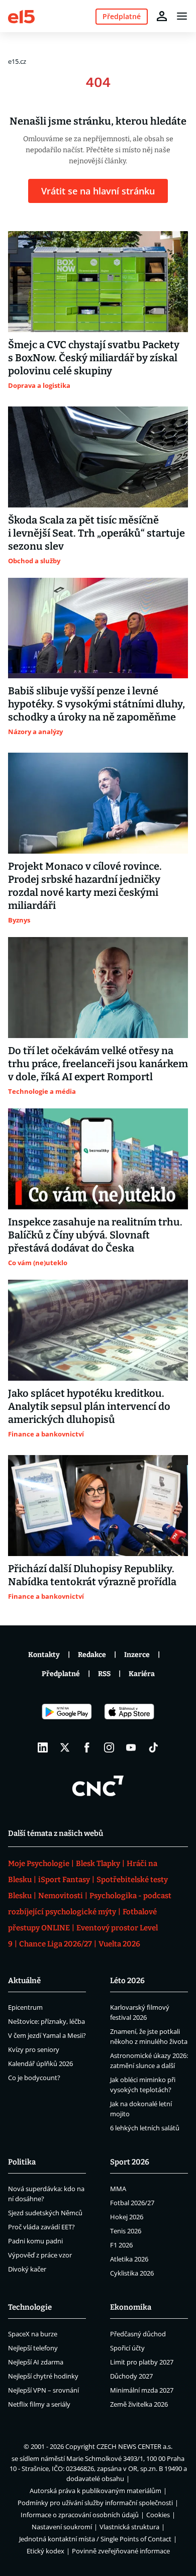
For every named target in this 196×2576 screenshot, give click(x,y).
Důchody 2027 (131, 2376)
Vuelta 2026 (119, 1944)
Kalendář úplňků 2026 (40, 2064)
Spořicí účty (127, 2348)
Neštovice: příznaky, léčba (46, 2021)
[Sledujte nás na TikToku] (153, 1747)
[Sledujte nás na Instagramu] (109, 1747)
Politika (22, 2162)
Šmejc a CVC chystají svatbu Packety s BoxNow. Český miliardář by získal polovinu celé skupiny (94, 358)
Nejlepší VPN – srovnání (43, 2390)
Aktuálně (24, 1981)
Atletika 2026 (129, 2259)
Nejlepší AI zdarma (36, 2362)
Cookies (158, 2515)
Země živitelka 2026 (139, 2404)
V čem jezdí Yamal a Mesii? (47, 2035)
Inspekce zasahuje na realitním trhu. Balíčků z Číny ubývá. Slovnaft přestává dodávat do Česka (95, 1235)
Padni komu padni (35, 2241)
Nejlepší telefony (33, 2348)
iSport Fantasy (64, 1880)
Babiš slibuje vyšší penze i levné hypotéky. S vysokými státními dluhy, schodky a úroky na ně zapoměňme (96, 704)
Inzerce (137, 1655)
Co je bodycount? (34, 2078)
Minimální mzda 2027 (142, 2390)
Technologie (30, 2307)
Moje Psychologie (39, 1864)
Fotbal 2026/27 (132, 2203)
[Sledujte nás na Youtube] (131, 1747)
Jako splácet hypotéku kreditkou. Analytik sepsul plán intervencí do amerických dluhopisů (89, 1406)
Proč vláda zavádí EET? (41, 2227)
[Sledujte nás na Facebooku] (87, 1747)
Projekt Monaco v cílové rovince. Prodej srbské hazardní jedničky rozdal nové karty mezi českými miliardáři (85, 886)
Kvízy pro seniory (34, 2049)
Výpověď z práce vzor (40, 2255)
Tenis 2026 (126, 2231)
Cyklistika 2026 (132, 2273)
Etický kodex (45, 2551)
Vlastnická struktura (129, 2527)
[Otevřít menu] (182, 16)
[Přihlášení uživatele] (162, 16)
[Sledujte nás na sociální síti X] (65, 1747)
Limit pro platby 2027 (142, 2362)
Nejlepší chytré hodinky (43, 2376)
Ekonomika (131, 2307)
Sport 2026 (130, 2162)
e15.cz (17, 61)
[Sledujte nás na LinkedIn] (43, 1747)
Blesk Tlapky (98, 1864)
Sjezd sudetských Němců (45, 2213)
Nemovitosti (61, 1896)
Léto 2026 (127, 1981)
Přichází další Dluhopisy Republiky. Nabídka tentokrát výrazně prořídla (92, 1575)
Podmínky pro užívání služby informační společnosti (95, 2503)
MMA (118, 2189)
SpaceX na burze (33, 2334)
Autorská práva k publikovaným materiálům (95, 2491)
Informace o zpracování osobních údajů (80, 2515)
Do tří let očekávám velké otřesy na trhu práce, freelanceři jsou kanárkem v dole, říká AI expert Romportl (98, 1064)
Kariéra (142, 1674)
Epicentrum (25, 2007)
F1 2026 (121, 2245)
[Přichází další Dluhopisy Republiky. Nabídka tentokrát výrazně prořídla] (98, 1506)
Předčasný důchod (138, 2334)
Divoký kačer (27, 2269)
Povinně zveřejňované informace (121, 2551)
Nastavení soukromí (62, 2527)
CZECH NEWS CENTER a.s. (134, 2446)
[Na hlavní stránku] (21, 16)
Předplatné (61, 1674)
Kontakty (44, 1655)
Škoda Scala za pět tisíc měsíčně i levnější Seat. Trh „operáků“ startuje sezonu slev (96, 533)
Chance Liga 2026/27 (56, 1944)
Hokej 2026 (127, 2217)
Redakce (92, 1655)
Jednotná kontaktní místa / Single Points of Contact (95, 2539)
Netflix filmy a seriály (39, 2404)
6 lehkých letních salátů (145, 2128)
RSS (104, 1674)
